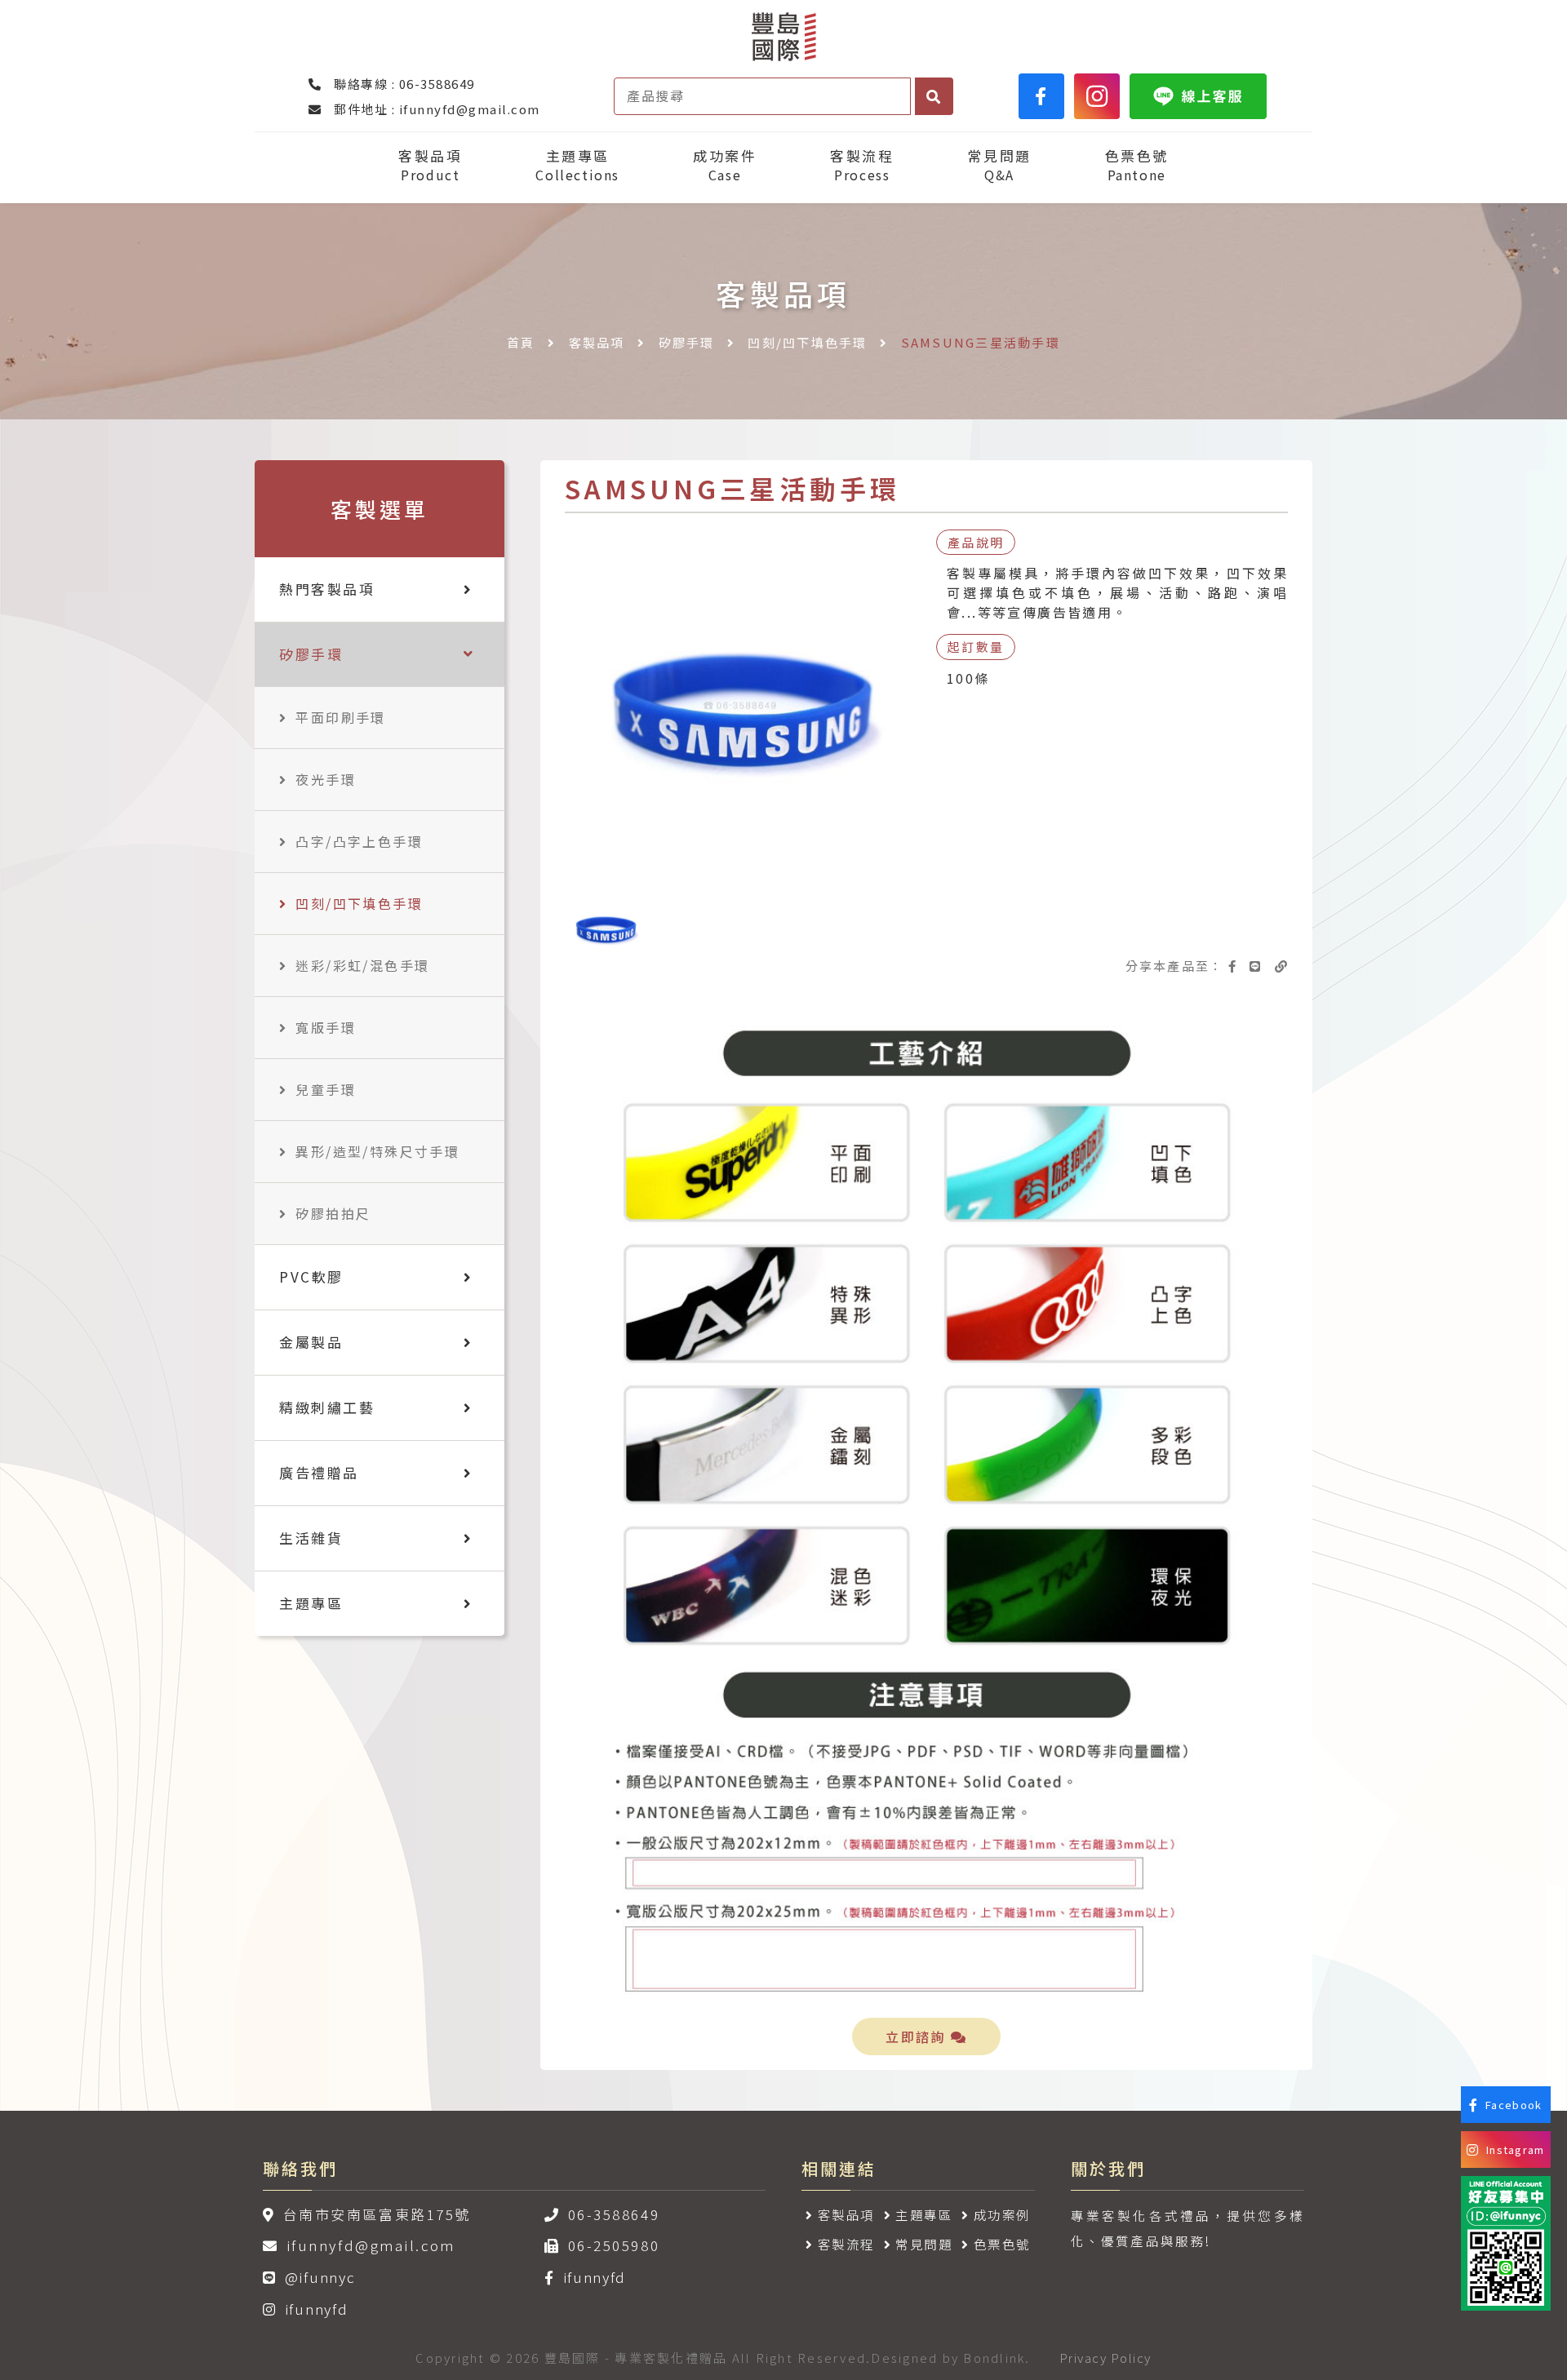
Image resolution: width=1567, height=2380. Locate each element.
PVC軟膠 (311, 1276)
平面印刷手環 (340, 717)
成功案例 (1002, 2214)
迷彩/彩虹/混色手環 (362, 965)
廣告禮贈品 (319, 1472)
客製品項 (430, 165)
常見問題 (999, 165)
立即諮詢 (918, 2037)
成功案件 (725, 165)
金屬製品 (311, 1342)
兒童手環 (326, 1089)
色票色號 (1137, 165)
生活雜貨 (311, 1538)
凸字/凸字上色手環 (359, 841)
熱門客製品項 (327, 589)
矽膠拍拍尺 (333, 1213)
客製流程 (862, 165)
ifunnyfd (316, 2309)
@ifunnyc (320, 2277)
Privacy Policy (1105, 2358)
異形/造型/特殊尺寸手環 (377, 1151)
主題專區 (577, 165)
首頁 (521, 342)
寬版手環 (326, 1027)
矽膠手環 (687, 342)
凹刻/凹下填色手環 (807, 342)
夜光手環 (326, 779)
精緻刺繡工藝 (327, 1407)
